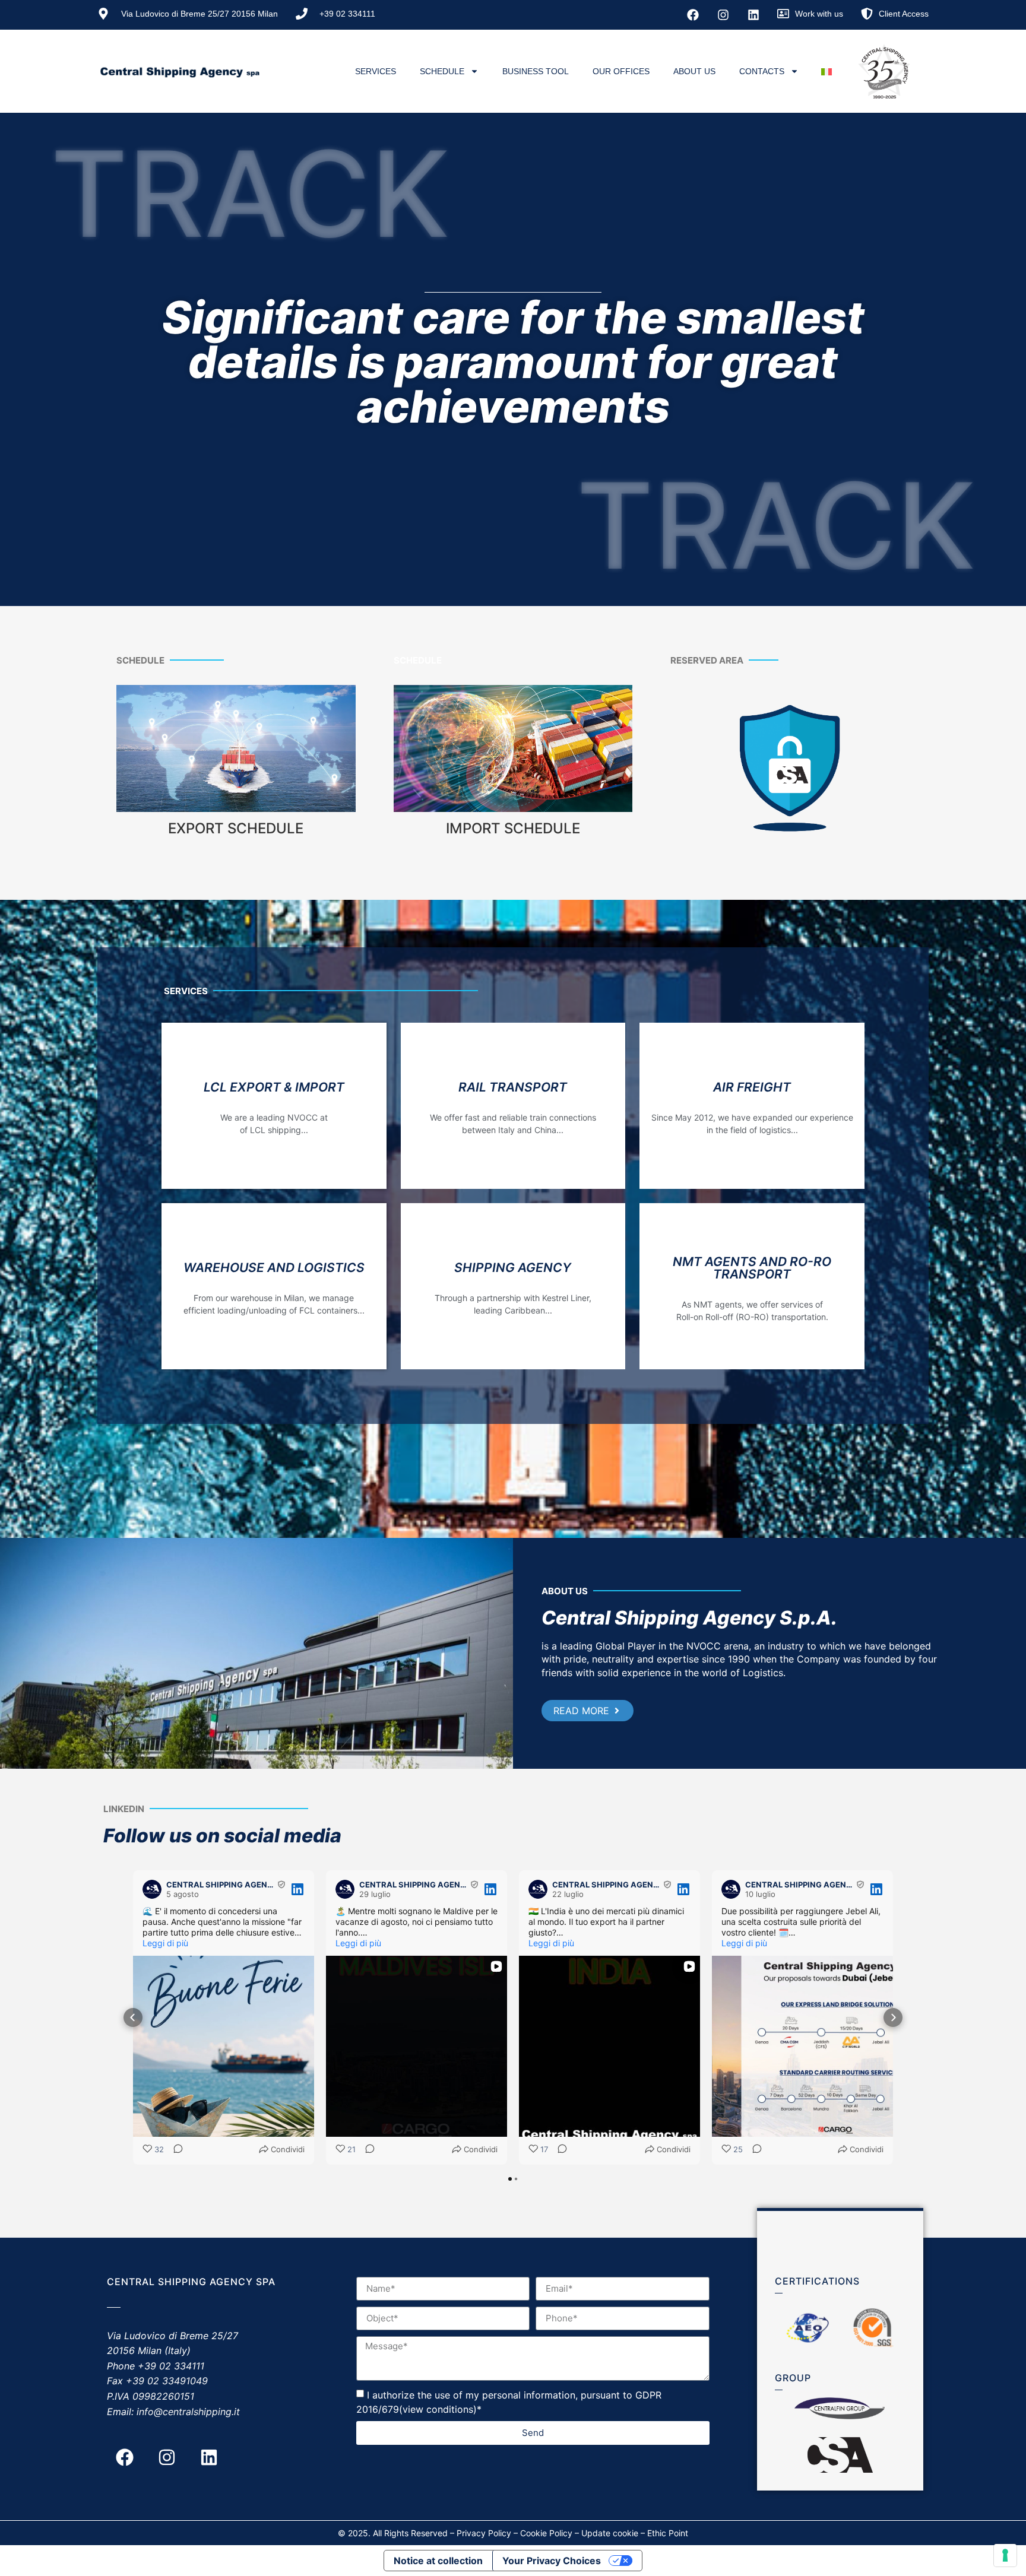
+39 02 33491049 (167, 2381)
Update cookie (610, 2533)
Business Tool (536, 71)
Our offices (621, 71)
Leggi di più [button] (165, 1943)
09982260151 (163, 2396)
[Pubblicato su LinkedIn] (297, 1889)
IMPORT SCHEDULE (513, 828)
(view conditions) (438, 2409)
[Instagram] (723, 15)
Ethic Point (668, 2533)
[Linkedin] (753, 15)
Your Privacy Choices (552, 2561)
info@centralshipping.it (188, 2412)
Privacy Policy (484, 2533)
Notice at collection (438, 2561)
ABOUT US (694, 71)
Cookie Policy (546, 2533)
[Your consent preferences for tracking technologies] (1005, 2555)
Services (376, 71)
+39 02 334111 (171, 2366)
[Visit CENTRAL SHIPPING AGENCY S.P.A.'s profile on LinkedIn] (152, 1889)
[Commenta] (175, 2150)
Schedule (442, 71)
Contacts (762, 71)
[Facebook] (693, 15)
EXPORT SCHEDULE (236, 828)
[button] (133, 2017)
